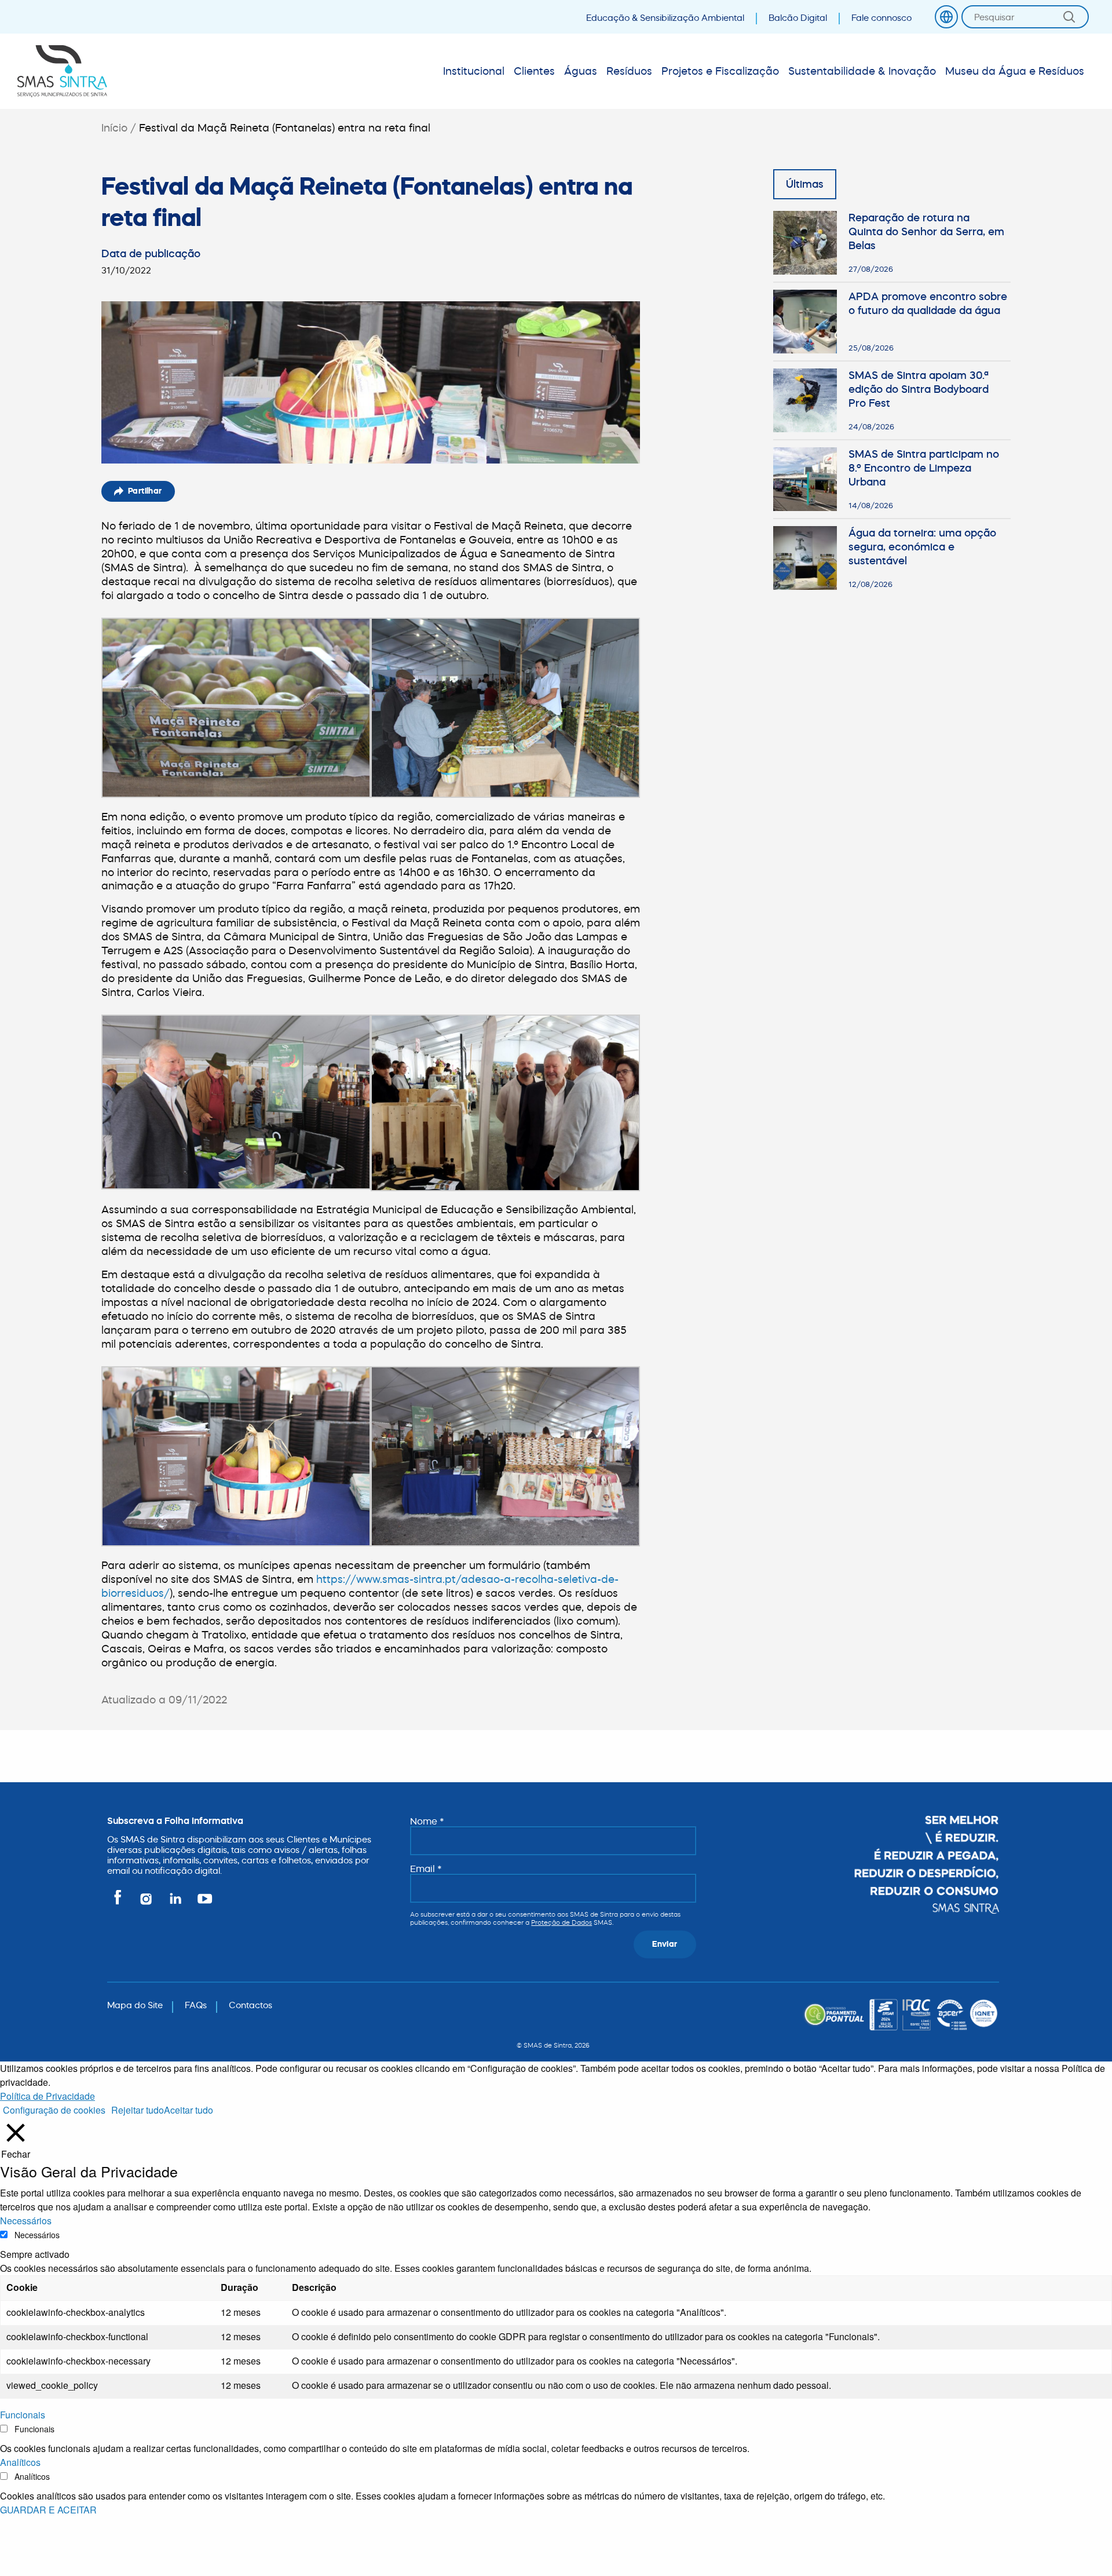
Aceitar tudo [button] (189, 2110)
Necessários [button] (26, 2221)
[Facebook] (120, 1904)
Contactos (250, 2005)
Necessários (37, 2235)
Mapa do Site (135, 2005)
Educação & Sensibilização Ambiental (665, 18)
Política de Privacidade (47, 2096)
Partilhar (145, 491)
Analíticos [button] (20, 2462)
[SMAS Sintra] (62, 71)
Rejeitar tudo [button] (138, 2110)
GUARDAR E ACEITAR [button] (48, 2510)
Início (114, 128)
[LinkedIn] (176, 1904)
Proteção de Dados (562, 1922)
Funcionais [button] (23, 2415)
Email (426, 1869)
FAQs (196, 2005)
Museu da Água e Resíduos (1015, 71)
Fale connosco (881, 18)
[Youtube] (202, 1904)
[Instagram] (147, 1904)
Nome (427, 1821)
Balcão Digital (798, 18)
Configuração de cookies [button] (54, 2110)
